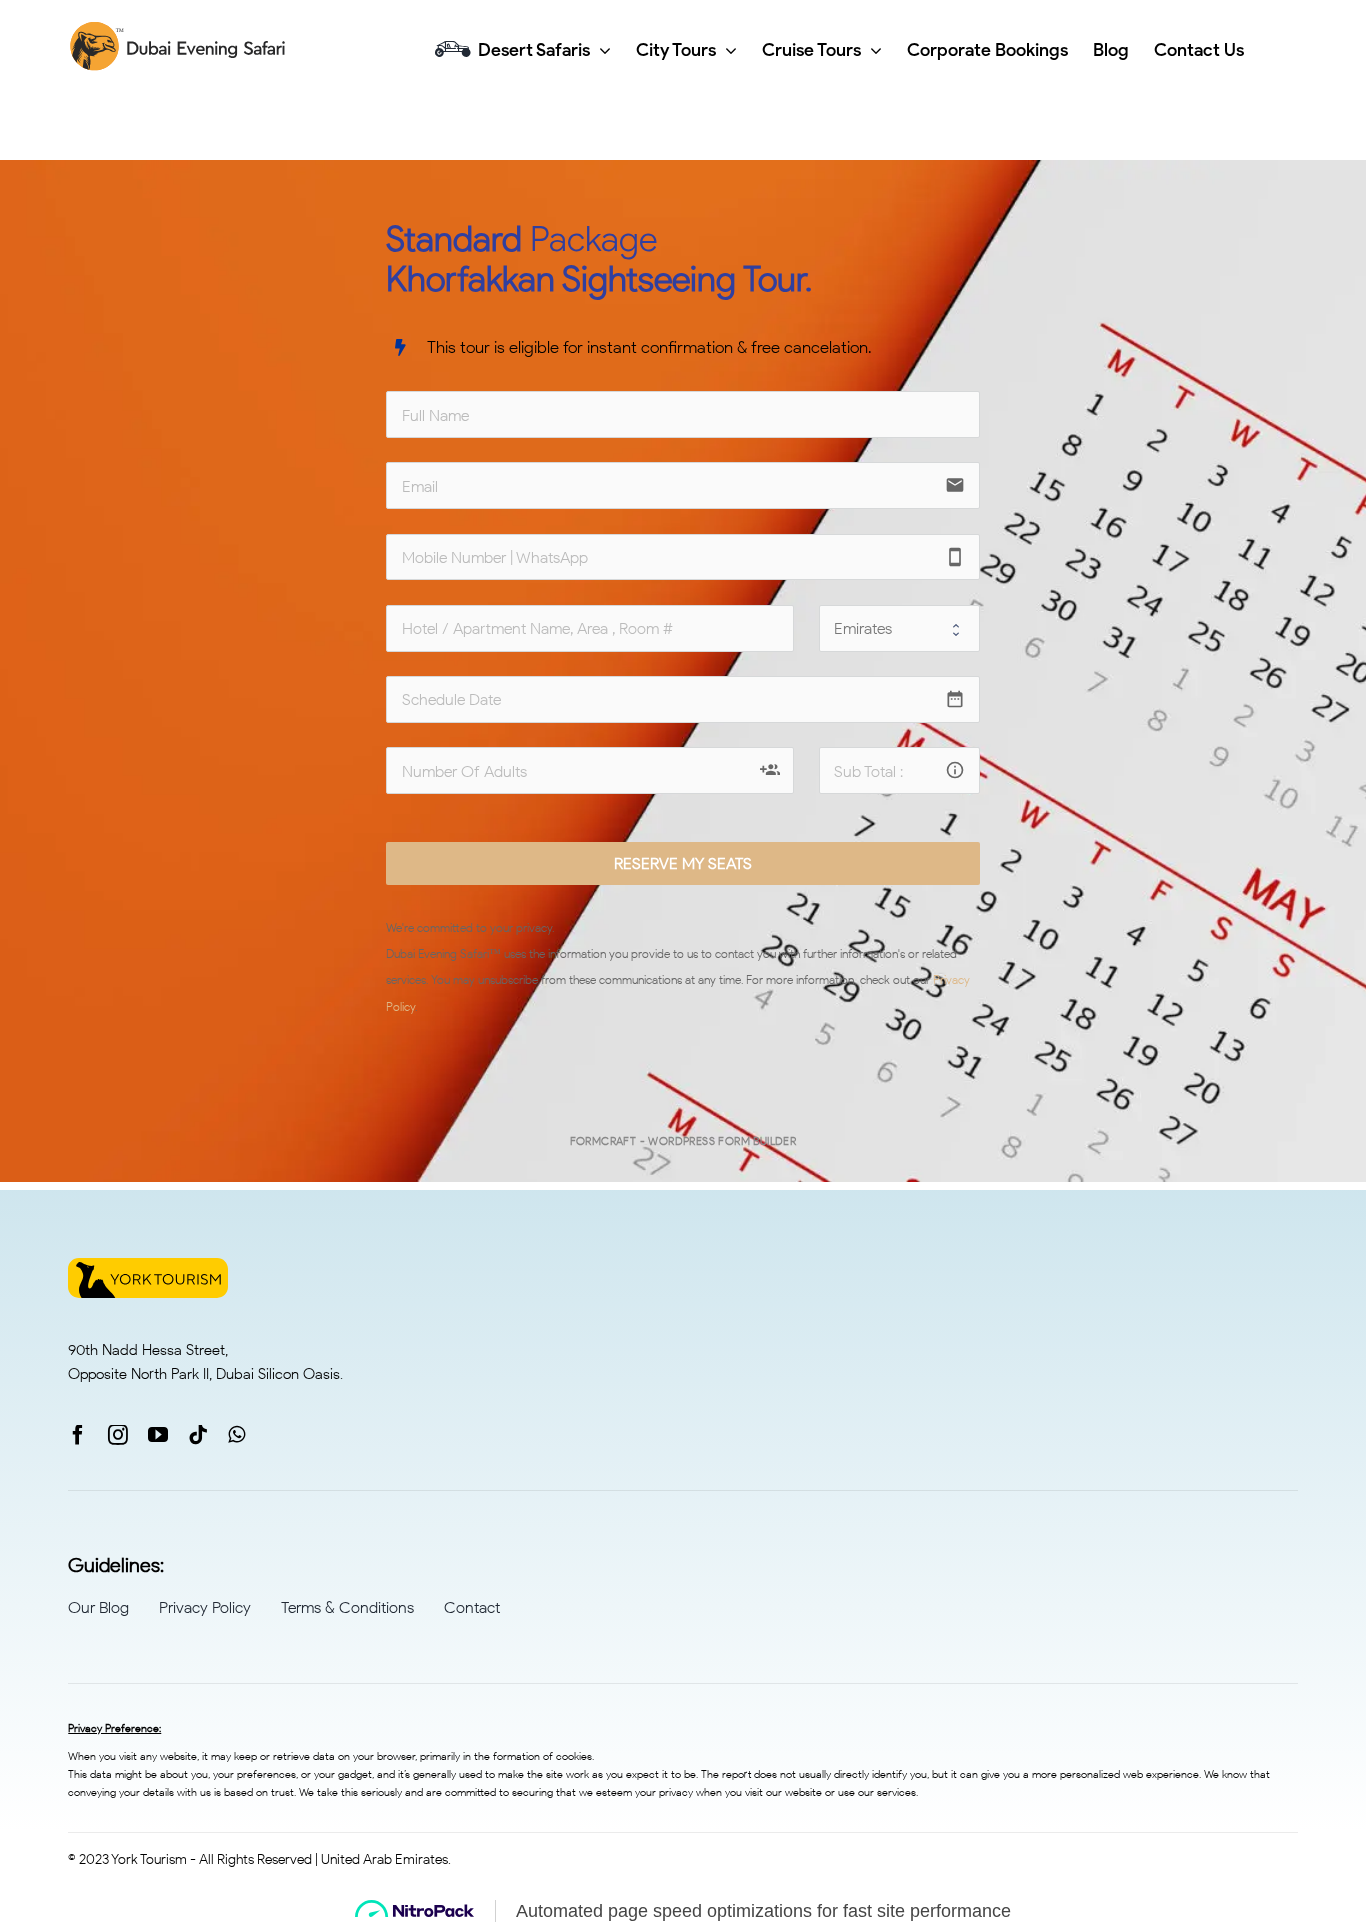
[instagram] (118, 1435)
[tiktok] (198, 1435)
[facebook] (78, 1435)
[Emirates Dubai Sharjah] (899, 628)
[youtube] (158, 1435)
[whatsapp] (236, 1435)
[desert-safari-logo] (180, 30)
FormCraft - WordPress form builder (683, 1141)
